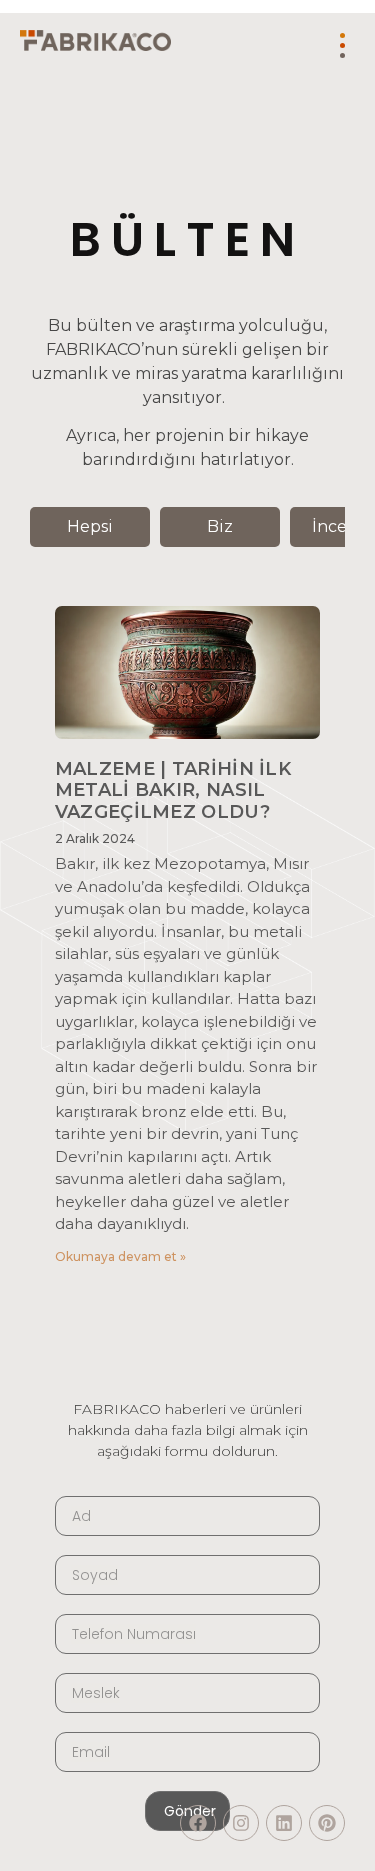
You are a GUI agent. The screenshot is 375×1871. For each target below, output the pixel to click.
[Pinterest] (327, 1823)
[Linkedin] (284, 1823)
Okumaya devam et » (120, 1256)
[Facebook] (198, 1823)
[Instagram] (241, 1823)
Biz (220, 526)
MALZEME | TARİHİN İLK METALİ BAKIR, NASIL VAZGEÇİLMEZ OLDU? (173, 790)
